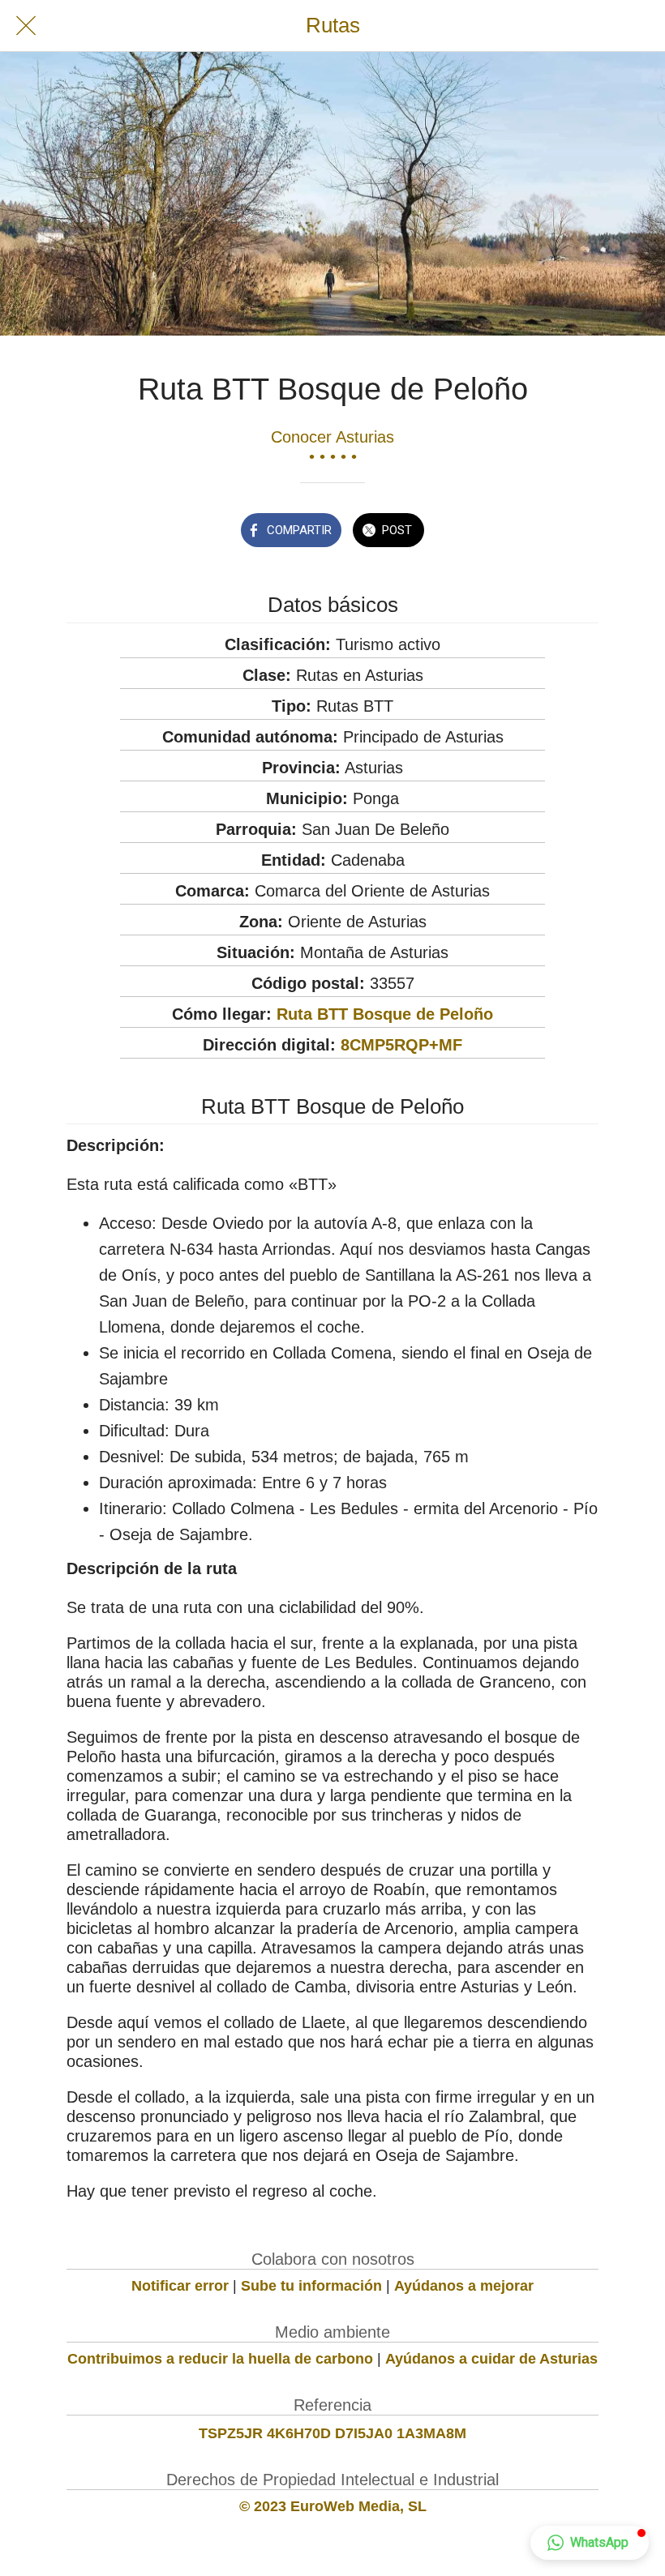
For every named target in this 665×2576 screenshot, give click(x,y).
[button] (590, 2543)
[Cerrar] (26, 26)
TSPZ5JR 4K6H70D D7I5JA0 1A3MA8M (332, 2433)
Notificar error (180, 2286)
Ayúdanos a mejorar (464, 2286)
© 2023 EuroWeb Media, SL (333, 2506)
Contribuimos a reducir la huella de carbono (220, 2359)
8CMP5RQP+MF (401, 1045)
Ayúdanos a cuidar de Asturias (491, 2359)
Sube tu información (311, 2286)
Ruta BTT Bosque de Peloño (385, 1014)
